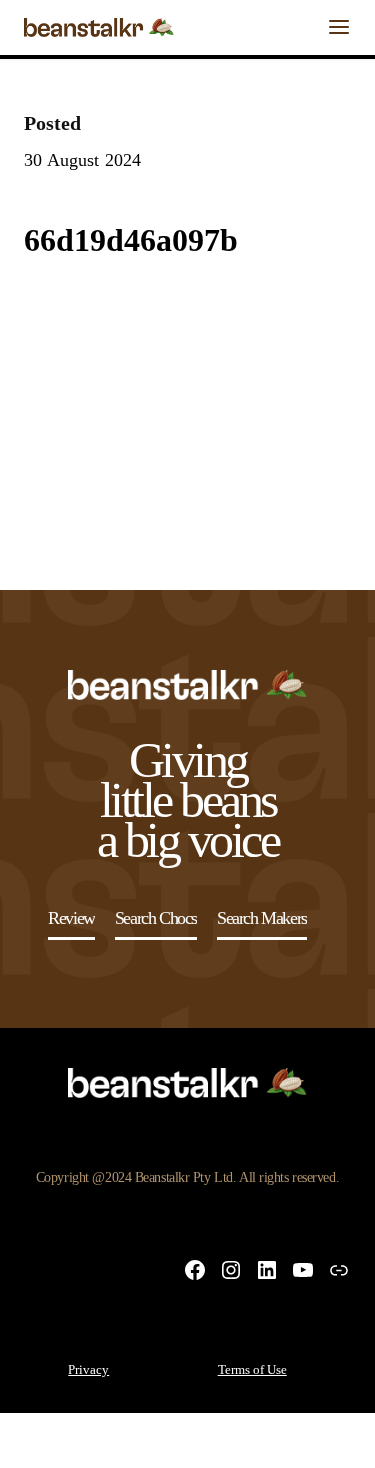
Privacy (88, 1369)
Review (71, 918)
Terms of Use (252, 1369)
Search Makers (262, 918)
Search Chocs (156, 918)
